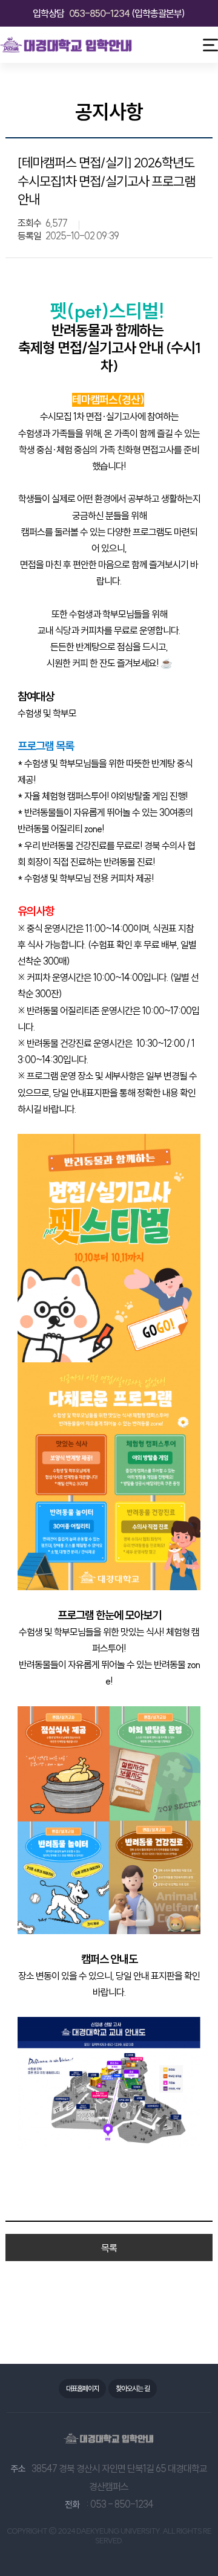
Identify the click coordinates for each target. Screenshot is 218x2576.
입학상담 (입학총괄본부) (109, 13)
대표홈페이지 (82, 2388)
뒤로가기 (19, 114)
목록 (109, 2248)
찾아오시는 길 (133, 2388)
